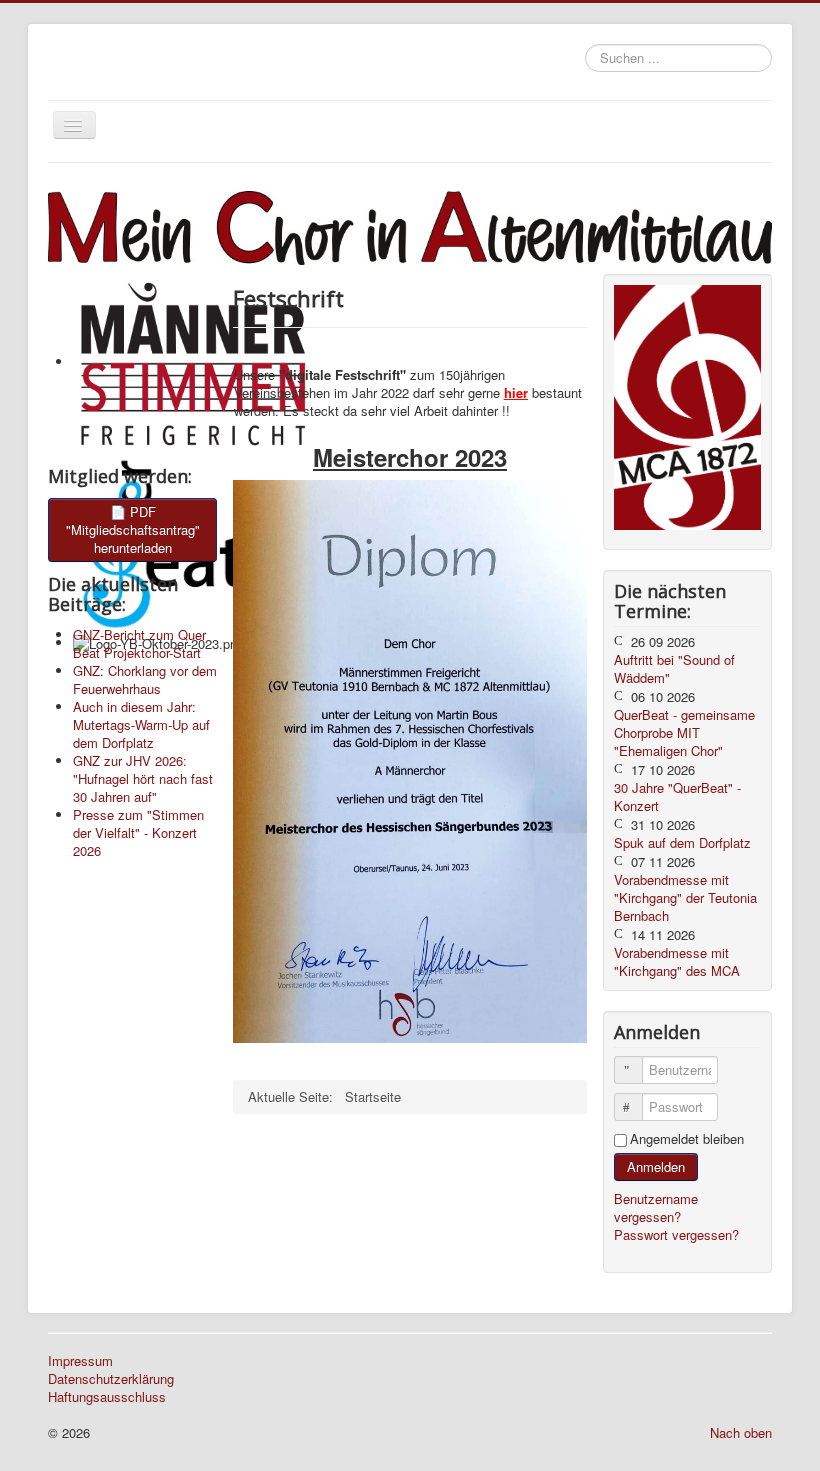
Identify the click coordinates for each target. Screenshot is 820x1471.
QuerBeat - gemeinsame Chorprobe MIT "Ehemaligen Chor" (684, 732)
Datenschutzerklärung (111, 1379)
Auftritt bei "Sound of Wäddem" (674, 668)
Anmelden (656, 1166)
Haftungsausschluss (107, 1397)
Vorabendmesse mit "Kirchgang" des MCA (677, 961)
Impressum (80, 1361)
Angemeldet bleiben (687, 1139)
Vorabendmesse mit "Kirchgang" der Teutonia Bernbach (685, 897)
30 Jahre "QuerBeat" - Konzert (677, 796)
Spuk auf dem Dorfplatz (682, 842)
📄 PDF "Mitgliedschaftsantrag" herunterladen (133, 529)
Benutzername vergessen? (656, 1207)
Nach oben (741, 1432)
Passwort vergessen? (676, 1234)
